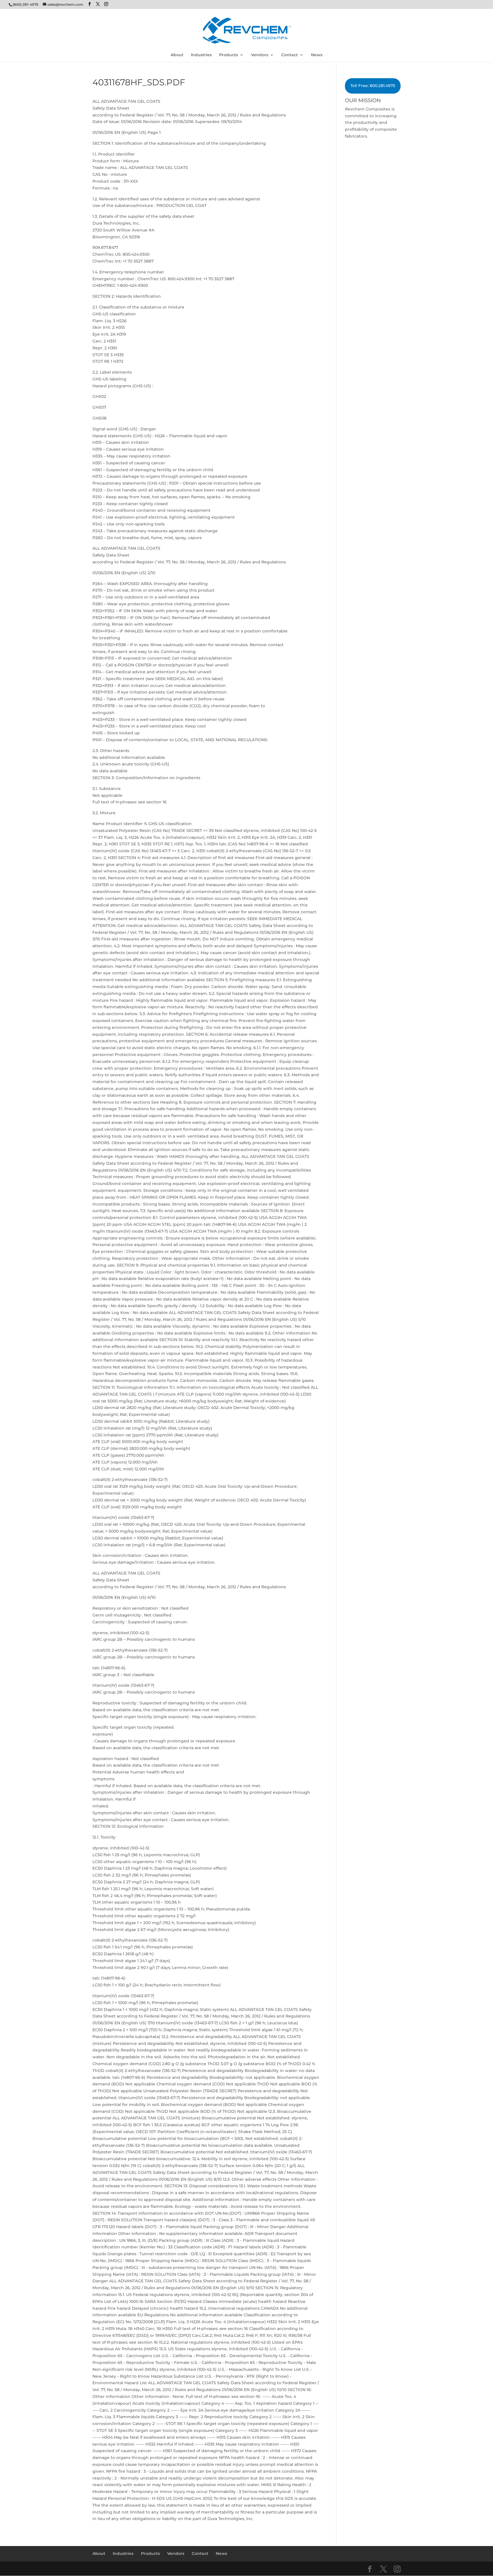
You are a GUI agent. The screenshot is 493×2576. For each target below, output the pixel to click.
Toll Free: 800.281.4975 (373, 86)
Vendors (260, 55)
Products (229, 55)
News (317, 55)
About (177, 55)
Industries (201, 55)
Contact (290, 55)
